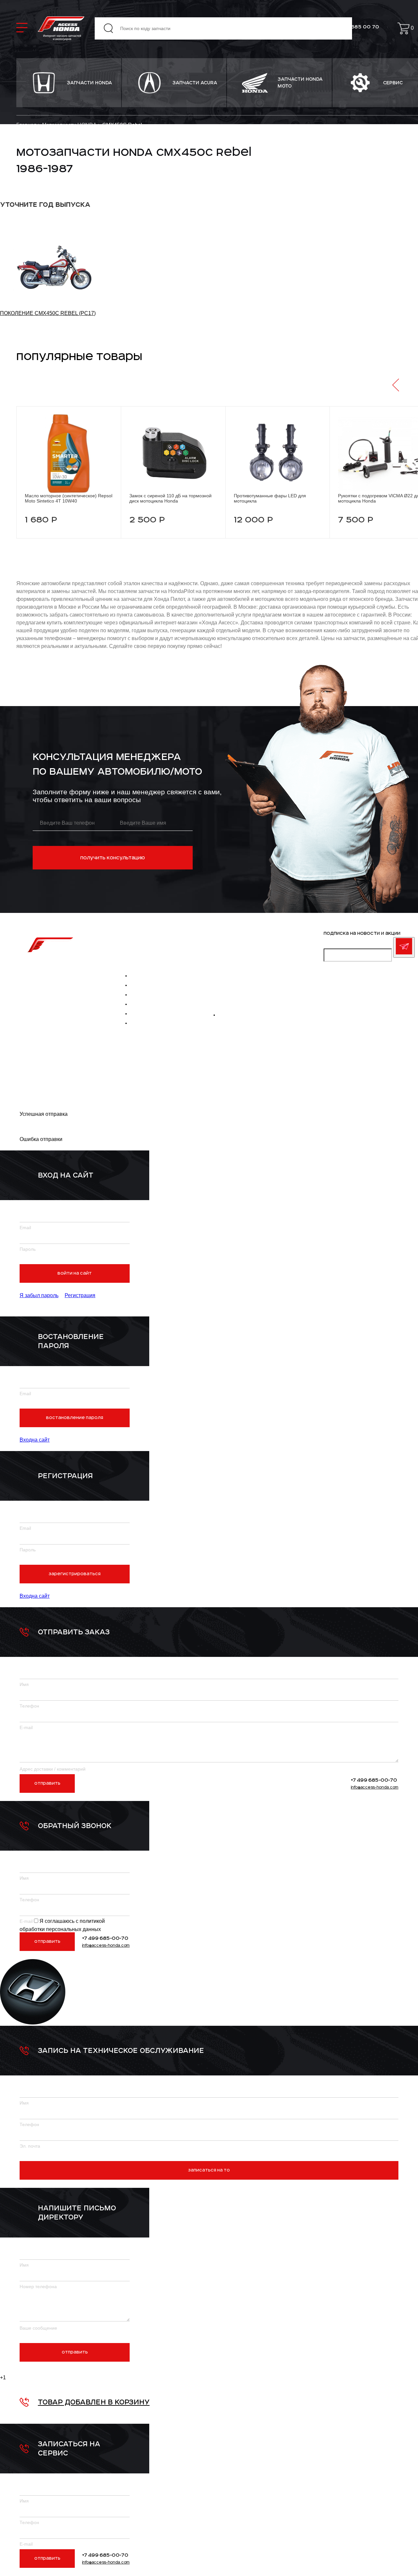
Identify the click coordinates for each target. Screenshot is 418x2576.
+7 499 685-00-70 (227, 1002)
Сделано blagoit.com (43, 1083)
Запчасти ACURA (51, 980)
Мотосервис (147, 1014)
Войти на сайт (75, 1273)
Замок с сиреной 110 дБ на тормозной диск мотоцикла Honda (170, 498)
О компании (146, 976)
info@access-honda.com (238, 989)
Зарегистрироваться (75, 1574)
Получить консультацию (113, 858)
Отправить (47, 1783)
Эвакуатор (145, 1004)
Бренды (140, 995)
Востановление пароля (75, 1418)
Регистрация (80, 1295)
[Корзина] (403, 28)
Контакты (42, 1008)
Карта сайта (35, 1022)
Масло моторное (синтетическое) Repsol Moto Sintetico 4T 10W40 (69, 498)
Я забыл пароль (39, 1295)
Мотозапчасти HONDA (57, 989)
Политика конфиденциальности (44, 1056)
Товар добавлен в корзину (94, 2402)
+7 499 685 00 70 (356, 27)
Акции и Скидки (151, 1023)
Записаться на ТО (209, 2170)
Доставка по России (55, 999)
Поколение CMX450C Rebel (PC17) (48, 313)
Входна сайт (35, 1440)
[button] (396, 385)
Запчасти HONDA (51, 971)
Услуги (140, 985)
